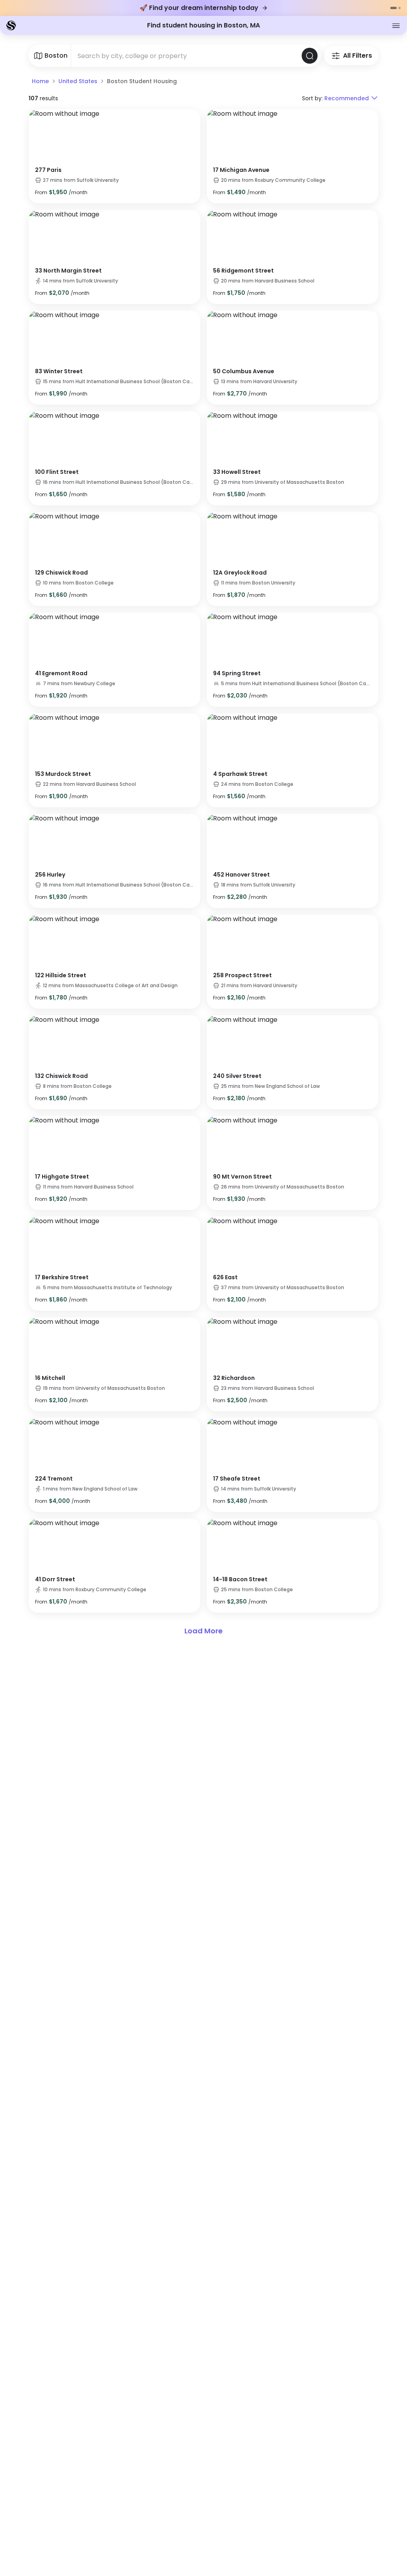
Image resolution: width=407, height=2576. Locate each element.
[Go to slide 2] (399, 8)
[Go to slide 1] (393, 8)
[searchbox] (186, 56)
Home (40, 81)
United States (78, 81)
